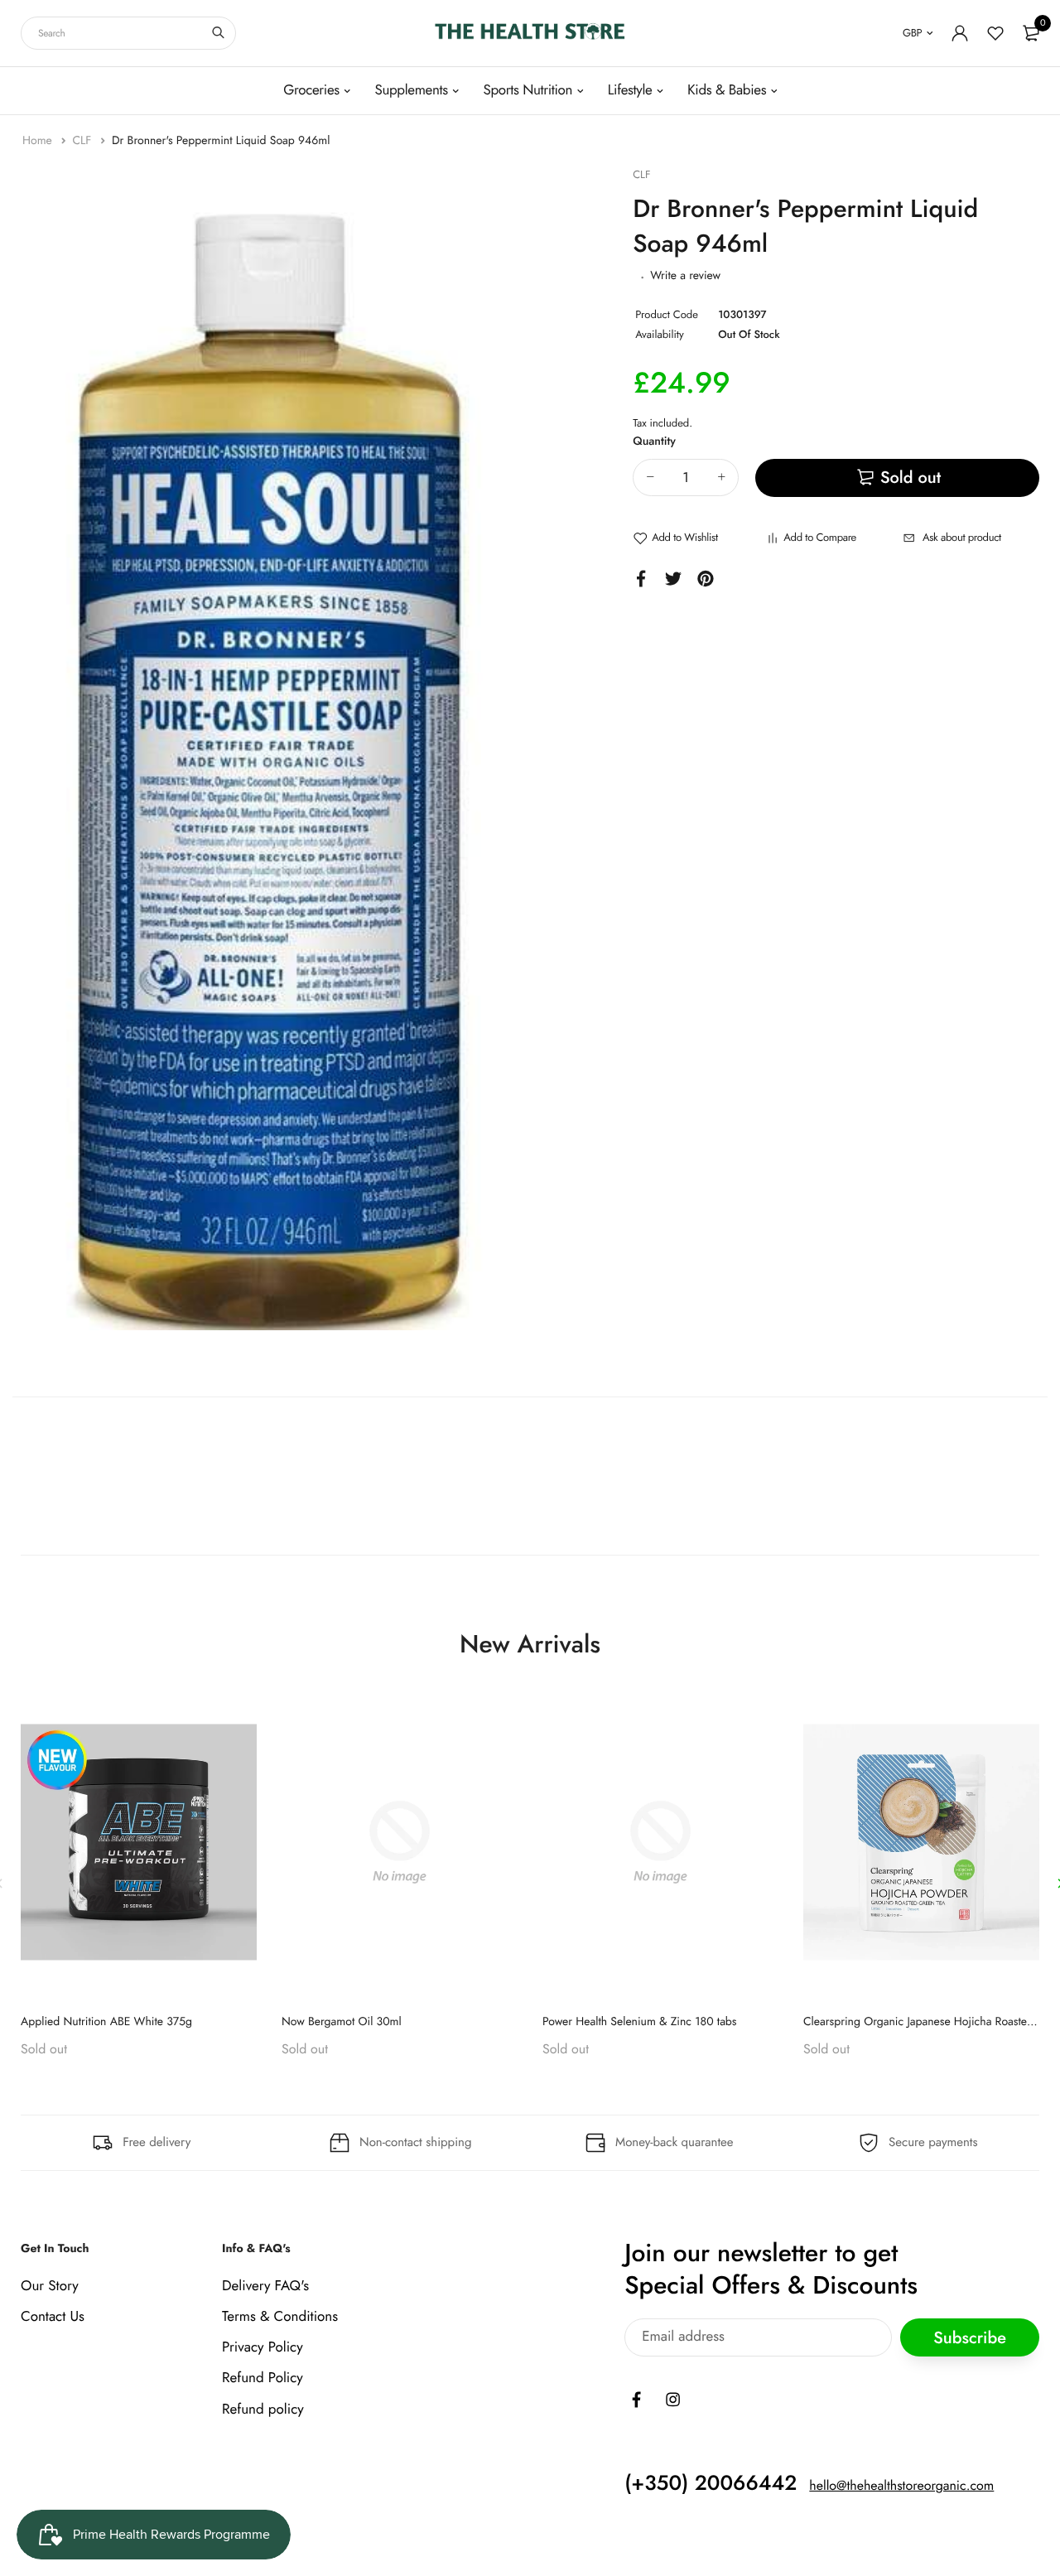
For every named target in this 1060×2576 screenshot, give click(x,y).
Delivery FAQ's (265, 2285)
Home (39, 141)
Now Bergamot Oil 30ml (342, 2022)
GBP (912, 33)
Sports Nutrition (528, 90)
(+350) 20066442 (711, 2482)
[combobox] (128, 33)
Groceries (311, 90)
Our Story (50, 2285)
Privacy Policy (263, 2347)
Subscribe (970, 2337)
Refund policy (263, 2409)
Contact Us (53, 2317)
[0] (1031, 33)
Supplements (411, 90)
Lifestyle (630, 90)
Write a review (685, 276)
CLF (83, 141)
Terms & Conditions (280, 2317)
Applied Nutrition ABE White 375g (106, 2022)
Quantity (654, 441)
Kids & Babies (727, 90)
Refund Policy (263, 2378)
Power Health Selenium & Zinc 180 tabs (640, 2022)
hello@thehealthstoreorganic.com (901, 2485)
